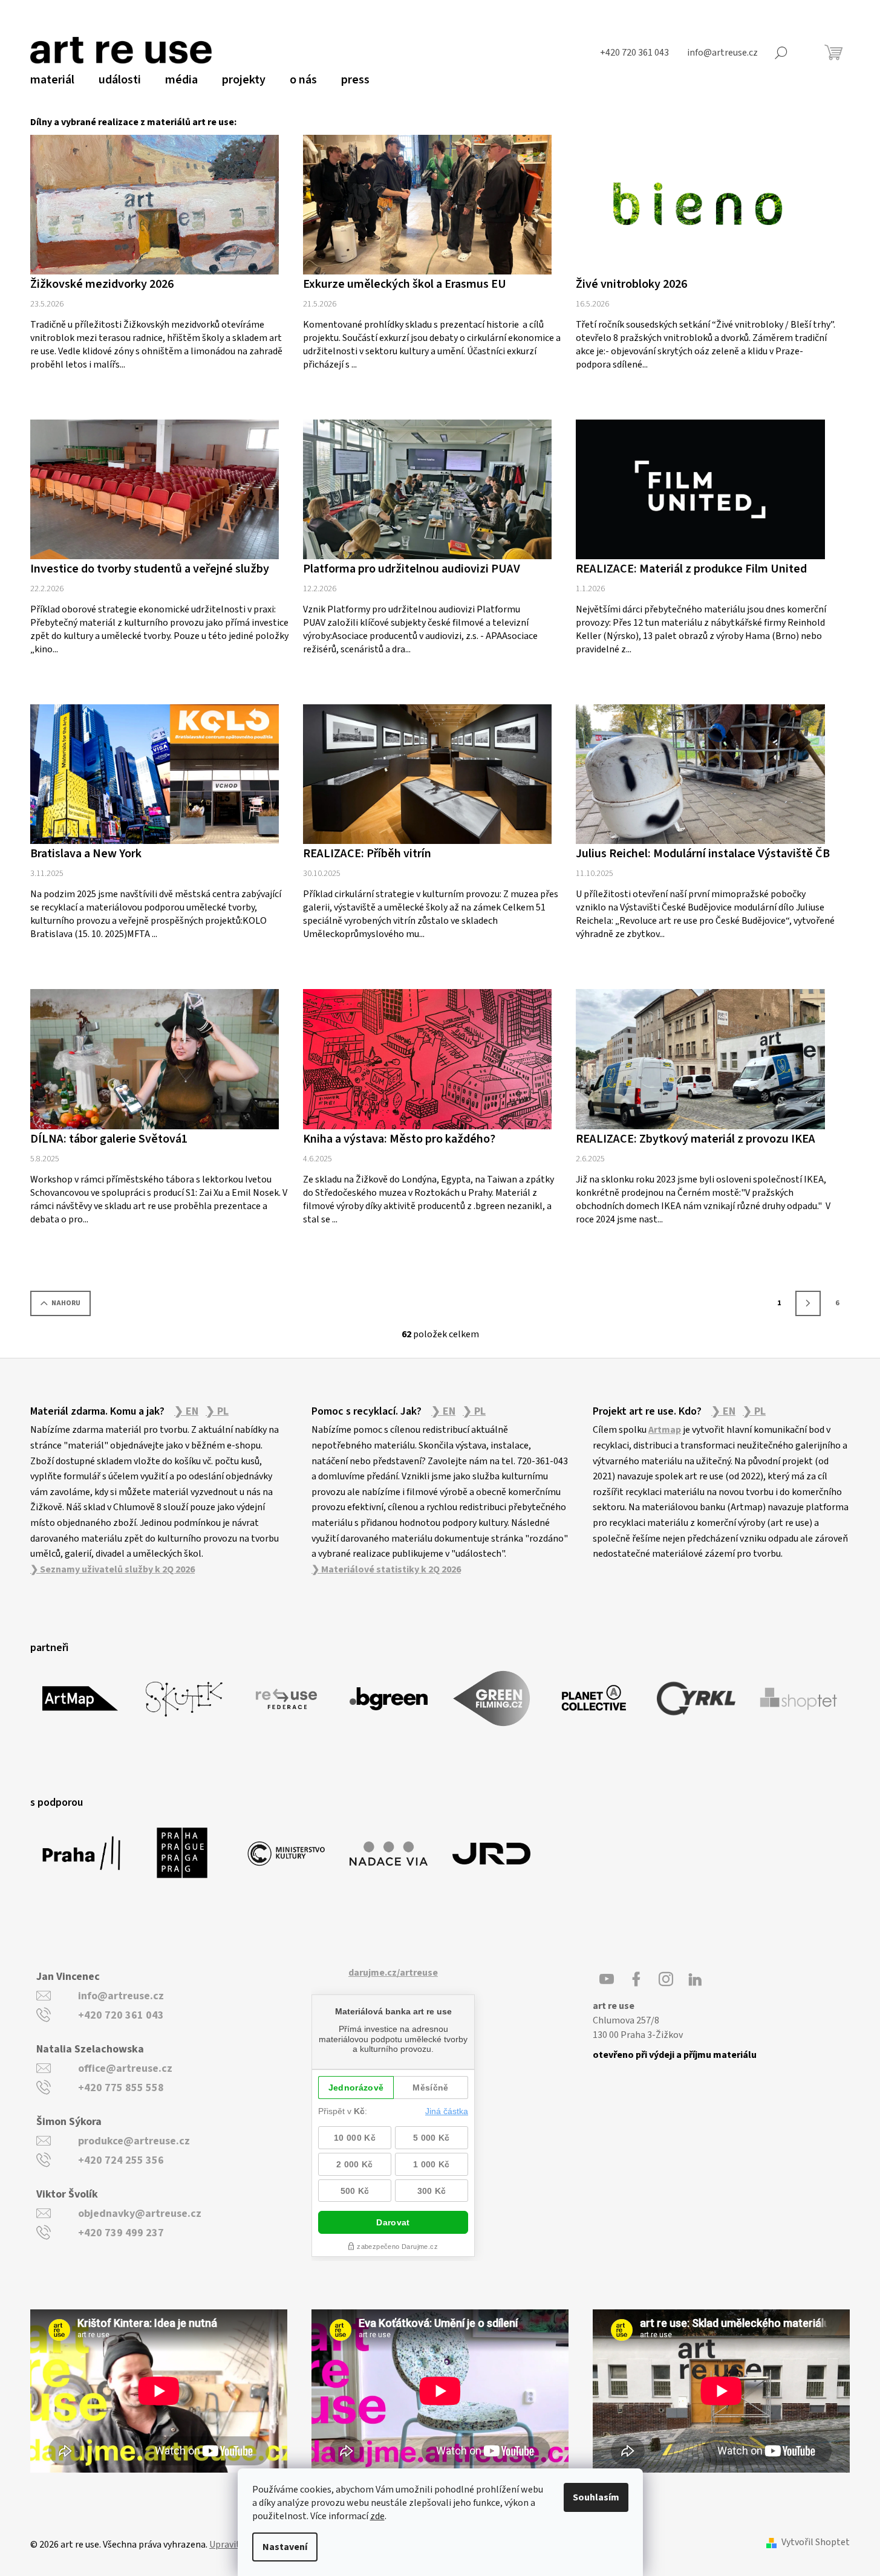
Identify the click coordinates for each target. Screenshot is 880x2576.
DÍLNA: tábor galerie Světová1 (109, 1139)
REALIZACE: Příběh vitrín (367, 854)
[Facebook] (636, 1979)
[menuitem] (52, 80)
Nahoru (66, 1303)
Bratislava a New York (86, 854)
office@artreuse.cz (125, 2068)
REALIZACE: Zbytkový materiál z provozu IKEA (696, 1139)
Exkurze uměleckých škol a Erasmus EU (405, 284)
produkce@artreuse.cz (134, 2141)
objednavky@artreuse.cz (140, 2214)
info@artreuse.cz (121, 1996)
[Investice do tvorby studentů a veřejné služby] (155, 489)
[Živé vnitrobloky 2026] (700, 204)
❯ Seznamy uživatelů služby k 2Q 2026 (112, 1569)
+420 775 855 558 (121, 2088)
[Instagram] (666, 1979)
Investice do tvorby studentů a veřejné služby (150, 569)
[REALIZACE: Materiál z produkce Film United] (700, 489)
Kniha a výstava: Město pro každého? (399, 1139)
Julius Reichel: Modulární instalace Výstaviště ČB (703, 854)
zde (377, 2516)
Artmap (665, 1430)
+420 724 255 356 (121, 2160)
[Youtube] (607, 1979)
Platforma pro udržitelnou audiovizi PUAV (412, 569)
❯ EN (186, 1412)
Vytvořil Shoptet (816, 2542)
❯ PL (217, 1412)
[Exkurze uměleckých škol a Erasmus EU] (427, 204)
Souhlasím (596, 2497)
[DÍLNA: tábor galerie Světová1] (155, 1059)
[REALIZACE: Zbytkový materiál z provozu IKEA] (700, 1059)
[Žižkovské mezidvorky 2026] (155, 204)
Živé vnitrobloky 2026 (631, 284)
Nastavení (285, 2547)
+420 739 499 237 (121, 2233)
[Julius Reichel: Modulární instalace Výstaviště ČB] (700, 774)
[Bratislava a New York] (155, 774)
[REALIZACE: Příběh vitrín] (427, 774)
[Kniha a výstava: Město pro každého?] (427, 1059)
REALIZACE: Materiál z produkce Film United (691, 569)
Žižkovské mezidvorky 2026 (102, 284)
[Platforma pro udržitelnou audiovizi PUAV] (427, 489)
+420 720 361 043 (121, 2015)
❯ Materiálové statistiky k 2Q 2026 (386, 1569)
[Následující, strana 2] (808, 1303)
